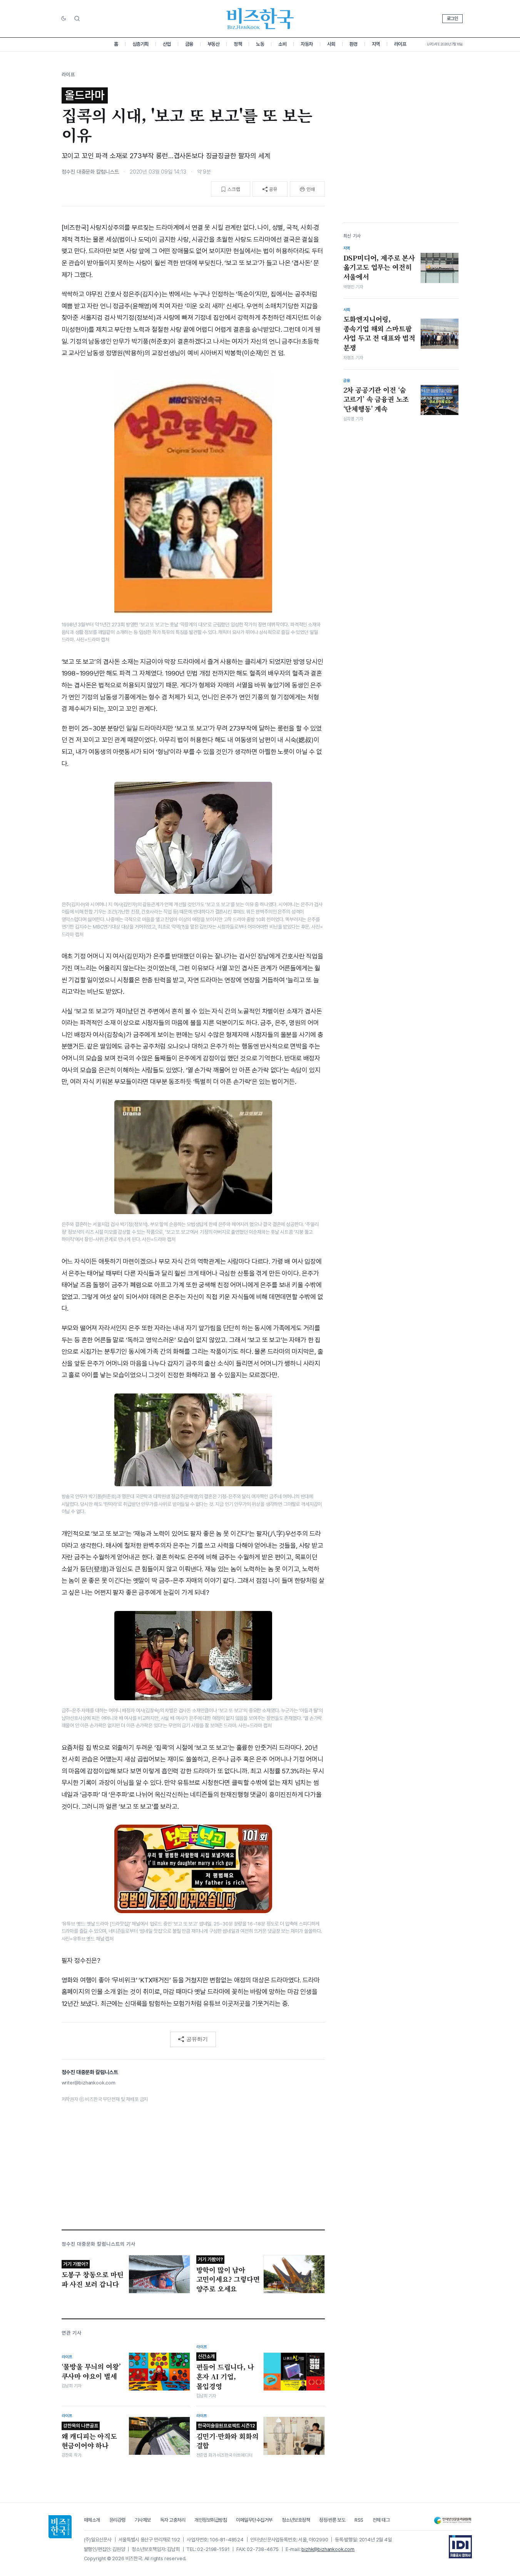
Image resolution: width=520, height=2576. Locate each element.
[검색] (77, 18)
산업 (167, 44)
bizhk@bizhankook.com (328, 2549)
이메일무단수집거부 (254, 2520)
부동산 (214, 44)
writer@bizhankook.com (89, 2083)
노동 (260, 44)
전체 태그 (381, 2520)
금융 (189, 44)
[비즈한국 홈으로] (260, 19)
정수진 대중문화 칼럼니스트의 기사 (99, 2244)
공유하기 (197, 2039)
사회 (331, 44)
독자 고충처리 (173, 2520)
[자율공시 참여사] (460, 2547)
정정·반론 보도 (332, 2520)
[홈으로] (60, 2527)
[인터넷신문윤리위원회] (453, 2520)
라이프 (400, 44)
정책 (238, 44)
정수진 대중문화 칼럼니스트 (90, 172)
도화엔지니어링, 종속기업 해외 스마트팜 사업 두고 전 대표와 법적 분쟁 (380, 333)
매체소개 (92, 2520)
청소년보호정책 (296, 2520)
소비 (282, 44)
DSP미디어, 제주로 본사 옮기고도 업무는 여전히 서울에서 (379, 267)
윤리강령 (117, 2520)
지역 (376, 44)
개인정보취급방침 (211, 2520)
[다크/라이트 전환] (64, 19)
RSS (359, 2520)
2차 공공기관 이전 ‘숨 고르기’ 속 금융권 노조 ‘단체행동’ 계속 (376, 399)
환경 (354, 44)
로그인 (452, 18)
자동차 (307, 44)
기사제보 (143, 2520)
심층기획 (140, 44)
